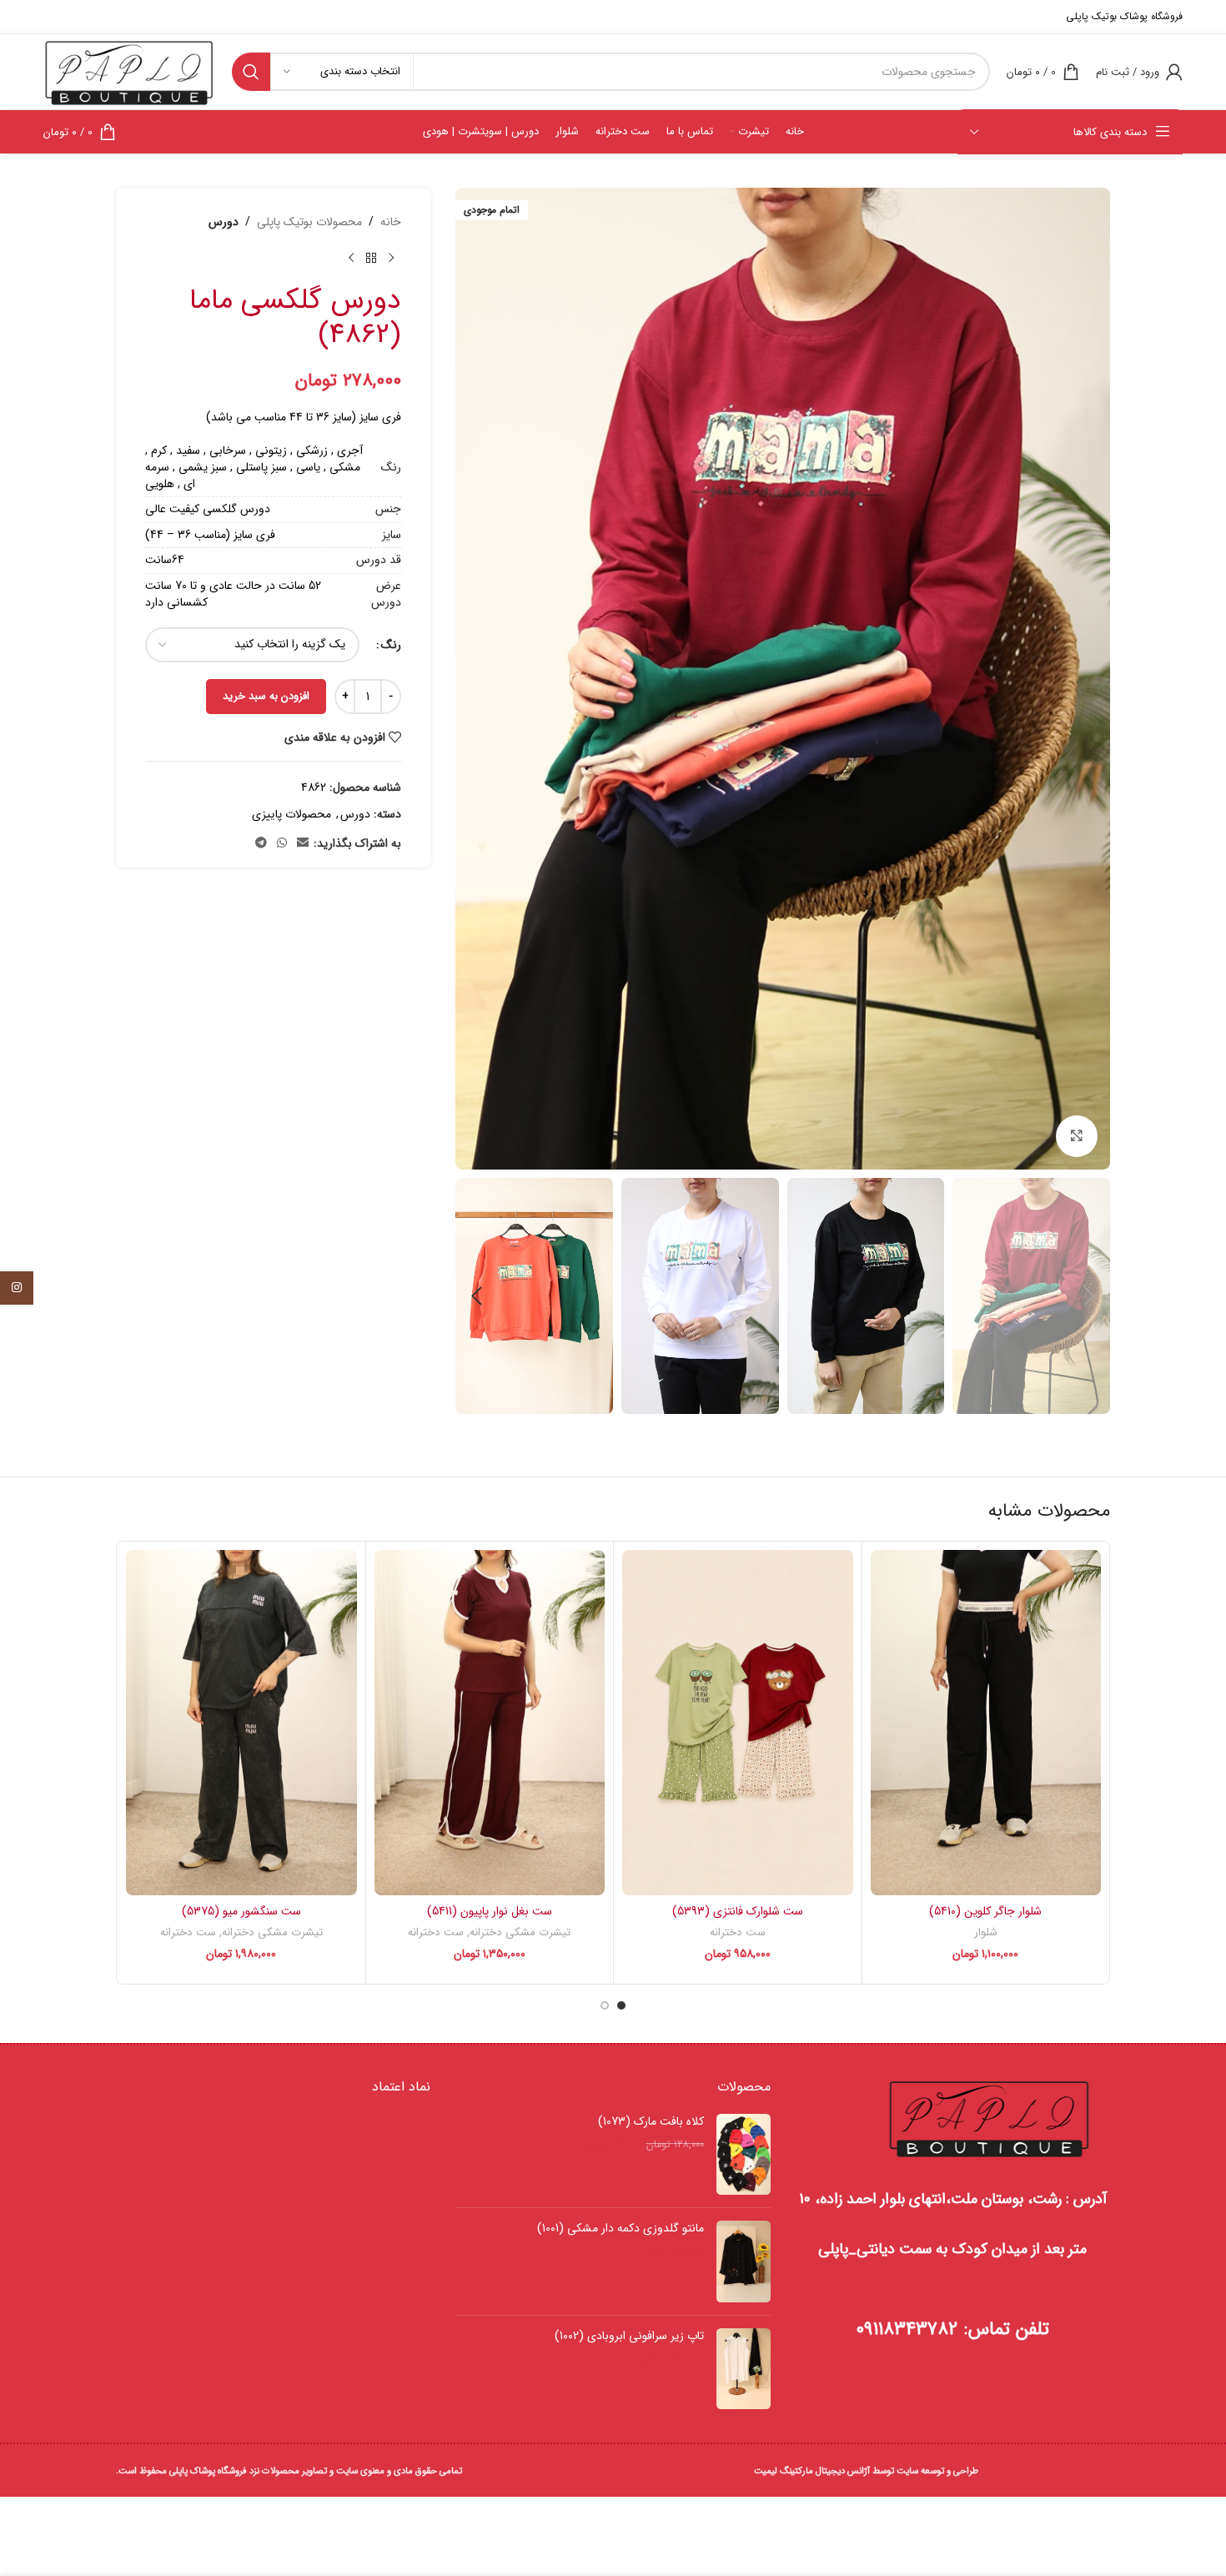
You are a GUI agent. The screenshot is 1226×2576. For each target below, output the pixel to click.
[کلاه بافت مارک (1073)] (744, 2155)
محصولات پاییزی (291, 814)
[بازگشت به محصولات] (371, 258)
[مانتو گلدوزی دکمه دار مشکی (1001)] (744, 2262)
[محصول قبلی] (391, 258)
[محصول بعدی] (351, 258)
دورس (224, 222)
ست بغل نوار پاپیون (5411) (490, 1911)
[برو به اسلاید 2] (605, 2005)
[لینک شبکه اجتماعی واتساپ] (282, 843)
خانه (391, 222)
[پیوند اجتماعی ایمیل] (303, 843)
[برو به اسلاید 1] (621, 2005)
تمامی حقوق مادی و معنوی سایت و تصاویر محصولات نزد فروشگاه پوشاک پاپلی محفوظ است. (289, 2471)
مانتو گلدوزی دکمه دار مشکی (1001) (620, 2229)
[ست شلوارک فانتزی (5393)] (738, 1723)
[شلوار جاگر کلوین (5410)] (986, 1723)
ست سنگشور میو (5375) (241, 1911)
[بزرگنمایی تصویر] (1077, 1136)
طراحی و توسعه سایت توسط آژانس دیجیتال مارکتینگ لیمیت (866, 2471)
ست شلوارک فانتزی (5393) (738, 1911)
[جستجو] (251, 72)
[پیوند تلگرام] (261, 843)
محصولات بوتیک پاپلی (309, 222)
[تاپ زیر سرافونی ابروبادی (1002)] (744, 2369)
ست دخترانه (738, 1932)
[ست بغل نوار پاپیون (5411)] (490, 1723)
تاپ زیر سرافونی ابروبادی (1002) (629, 2337)
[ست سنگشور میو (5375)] (241, 1723)
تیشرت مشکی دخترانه (520, 1932)
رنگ (391, 645)
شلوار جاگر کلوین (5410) (985, 1911)
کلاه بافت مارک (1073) (651, 2122)
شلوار (986, 1932)
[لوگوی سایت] (129, 71)
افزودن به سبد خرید (266, 696)
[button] (1089, 1296)
